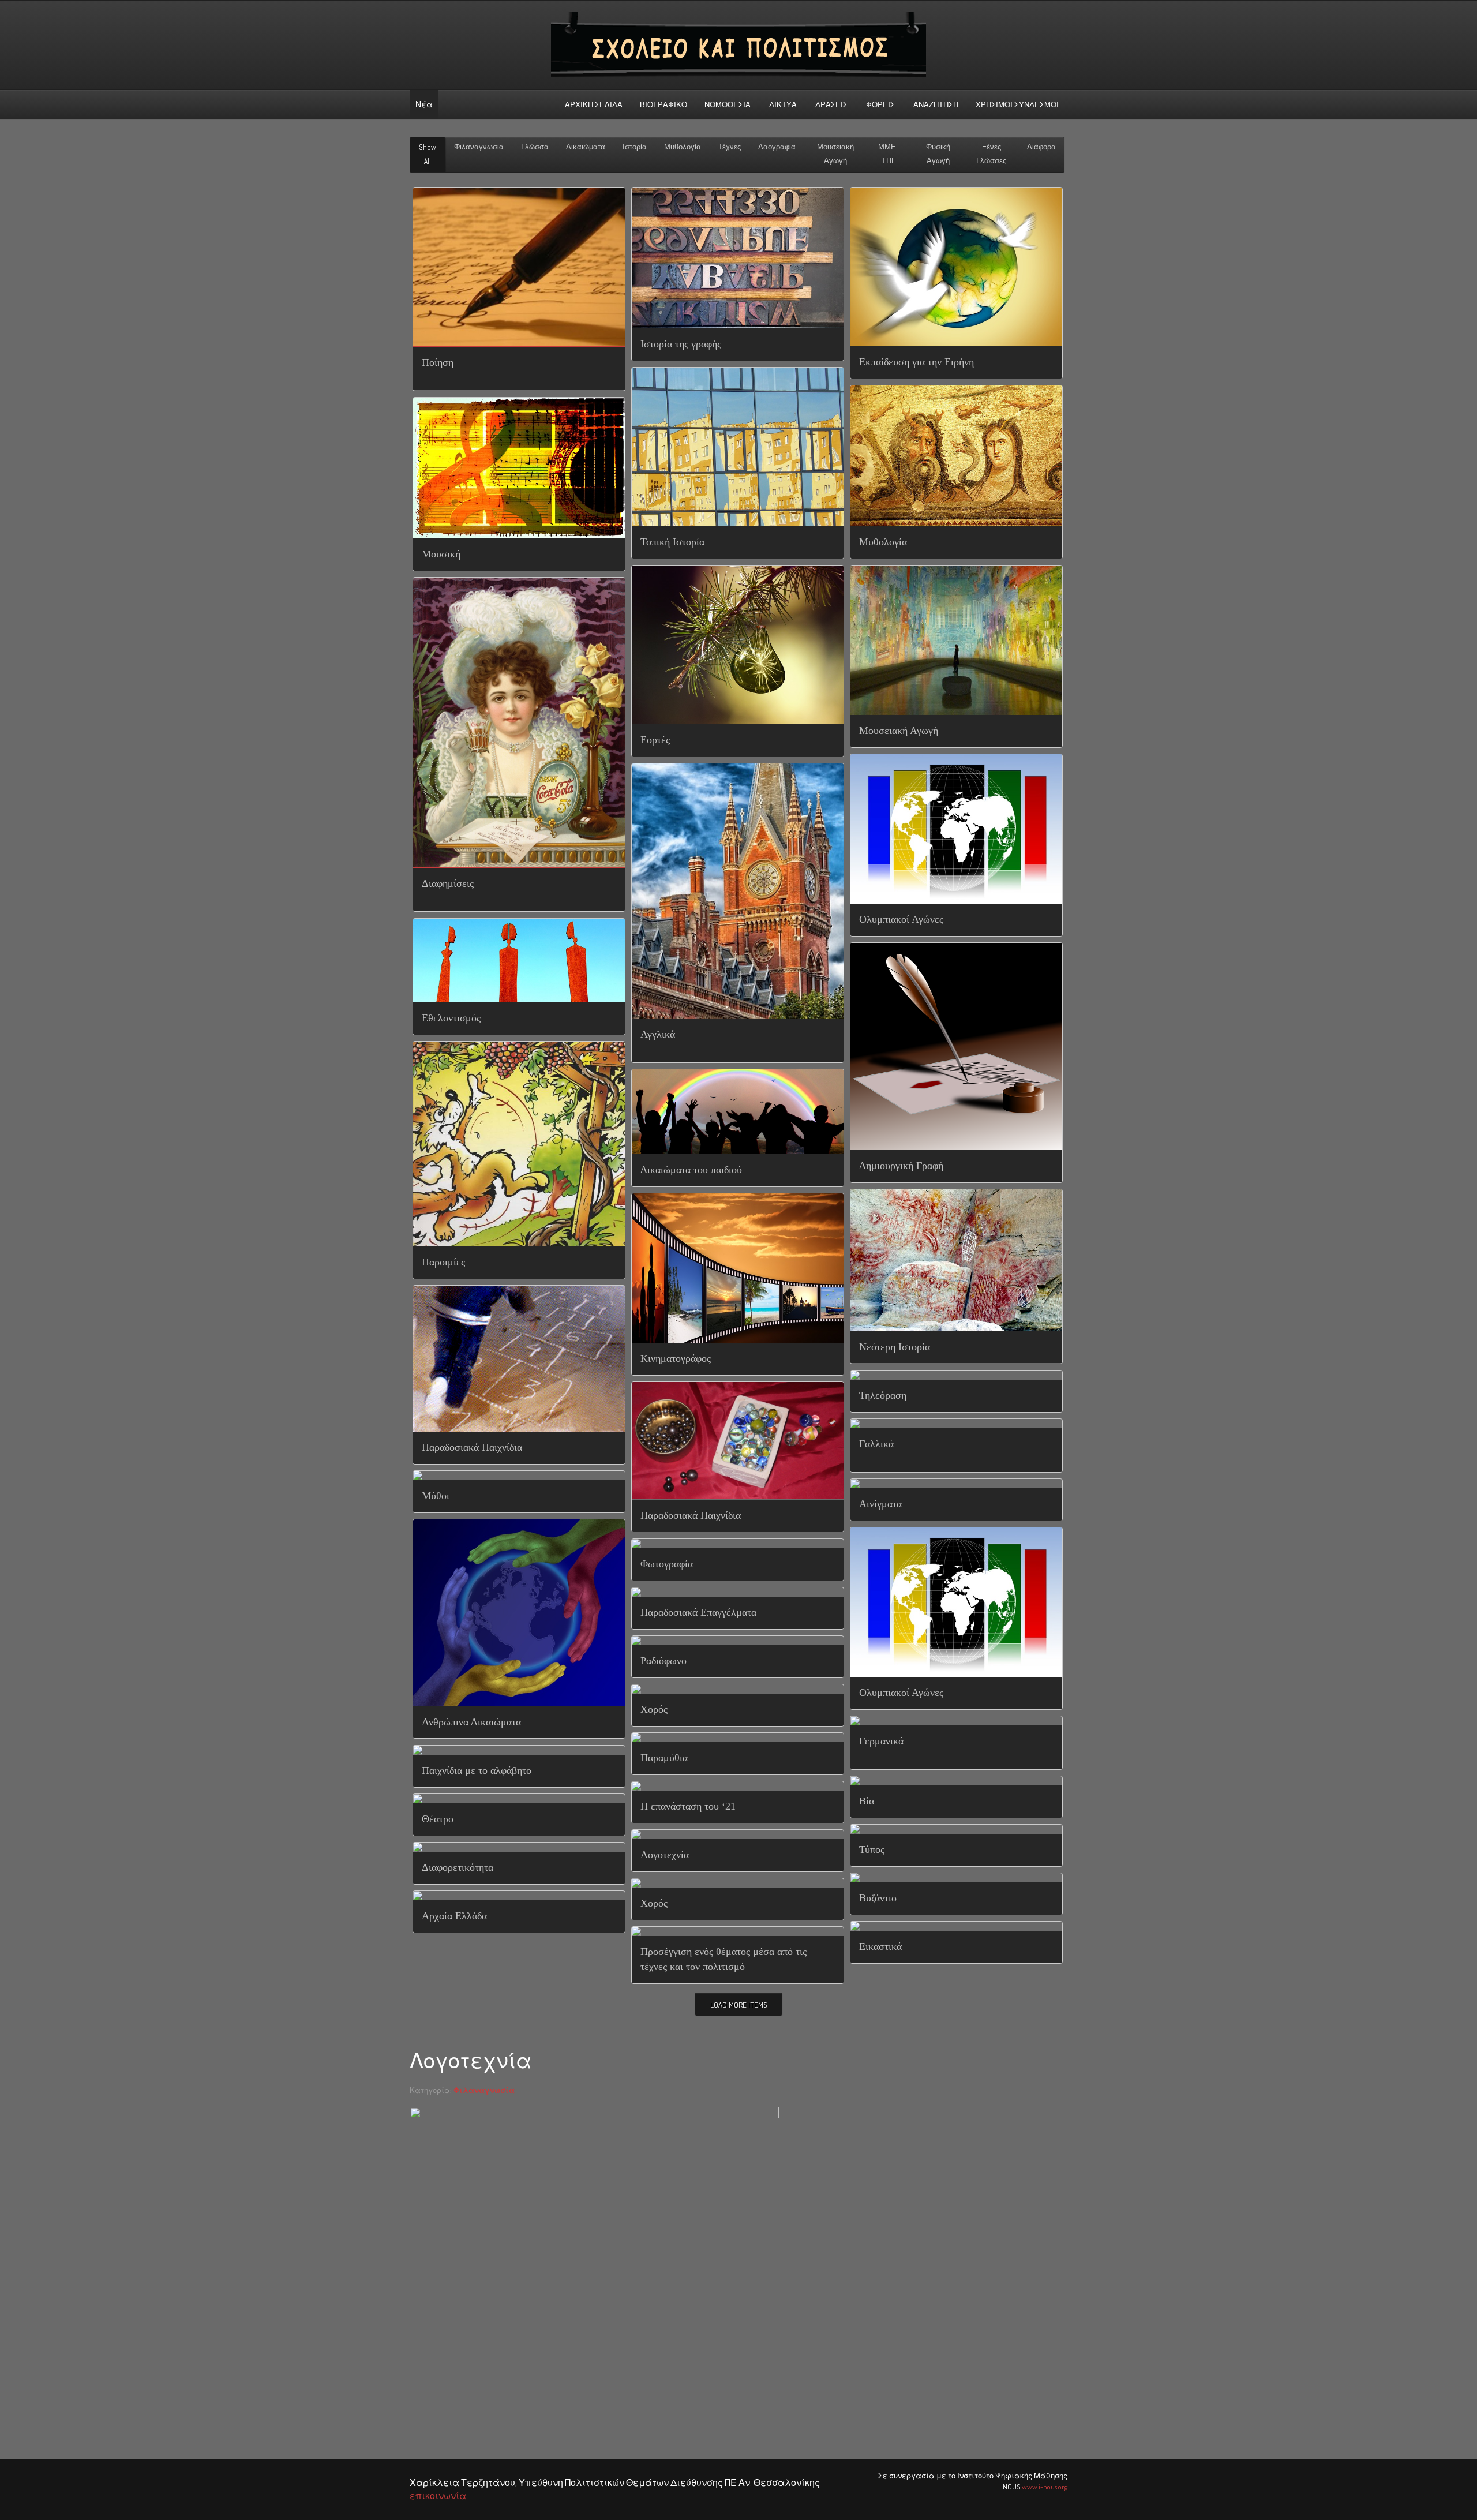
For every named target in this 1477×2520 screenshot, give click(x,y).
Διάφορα (1041, 147)
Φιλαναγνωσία (479, 147)
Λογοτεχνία (471, 2061)
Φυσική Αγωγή (938, 154)
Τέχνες (730, 147)
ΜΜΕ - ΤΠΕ (889, 154)
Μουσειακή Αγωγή (835, 154)
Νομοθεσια (728, 104)
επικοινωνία (438, 2496)
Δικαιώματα (586, 147)
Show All (428, 154)
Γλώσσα (535, 147)
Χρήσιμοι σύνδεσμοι (1017, 104)
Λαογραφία (777, 147)
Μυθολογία (683, 147)
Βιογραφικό (663, 104)
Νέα (424, 104)
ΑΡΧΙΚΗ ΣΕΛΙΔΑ (594, 104)
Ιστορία (635, 147)
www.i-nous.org (1045, 2487)
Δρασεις (831, 104)
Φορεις (880, 104)
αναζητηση (936, 104)
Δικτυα (783, 104)
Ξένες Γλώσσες (991, 154)
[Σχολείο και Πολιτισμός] (738, 45)
